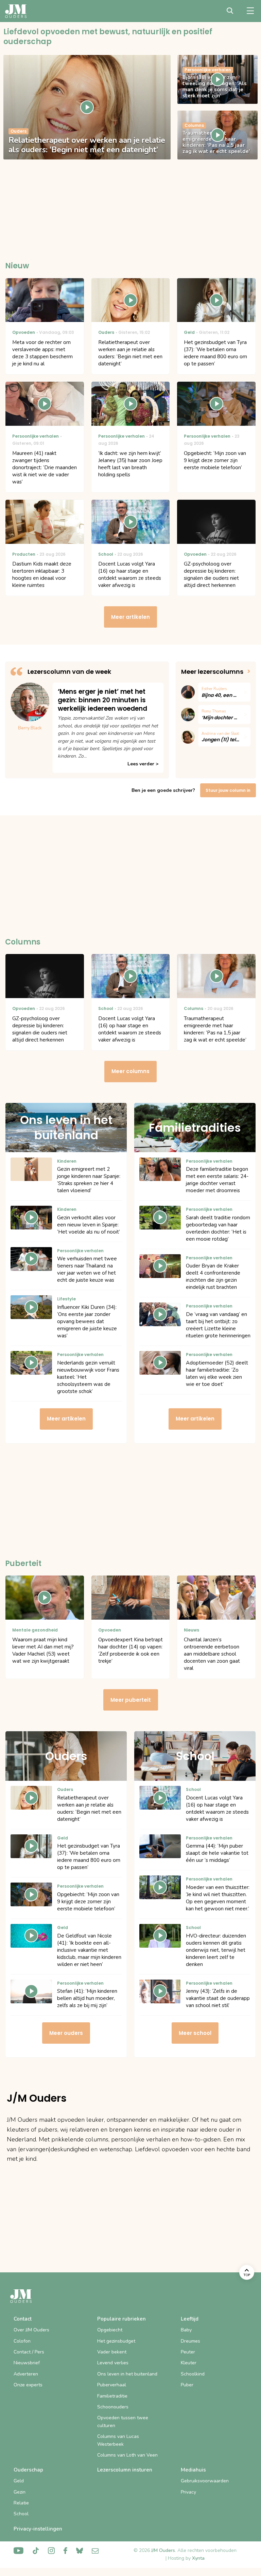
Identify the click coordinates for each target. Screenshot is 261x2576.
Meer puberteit (131, 1700)
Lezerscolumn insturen (125, 2470)
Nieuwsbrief (27, 2363)
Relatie (21, 2503)
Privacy (188, 2492)
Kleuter (189, 2363)
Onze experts (28, 2385)
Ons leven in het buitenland (127, 2374)
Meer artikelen (130, 617)
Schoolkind (193, 2374)
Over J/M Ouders (31, 2330)
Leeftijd (190, 2319)
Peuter (188, 2352)
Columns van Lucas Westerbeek (118, 2440)
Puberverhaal (112, 2385)
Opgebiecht (110, 2330)
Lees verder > (143, 764)
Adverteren (26, 2374)
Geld (19, 2481)
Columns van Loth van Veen (127, 2455)
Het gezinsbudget (116, 2341)
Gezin (20, 2492)
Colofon (22, 2341)
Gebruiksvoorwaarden (205, 2481)
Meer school (195, 2033)
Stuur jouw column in (228, 790)
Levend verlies (113, 2363)
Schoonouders (113, 2407)
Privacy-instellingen (38, 2529)
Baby (186, 2330)
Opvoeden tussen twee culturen (123, 2421)
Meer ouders (66, 2033)
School (21, 2514)
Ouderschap (28, 2470)
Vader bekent (112, 2352)
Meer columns (130, 1071)
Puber (187, 2385)
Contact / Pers (29, 2352)
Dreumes (190, 2341)
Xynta (198, 2558)
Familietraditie (112, 2396)
